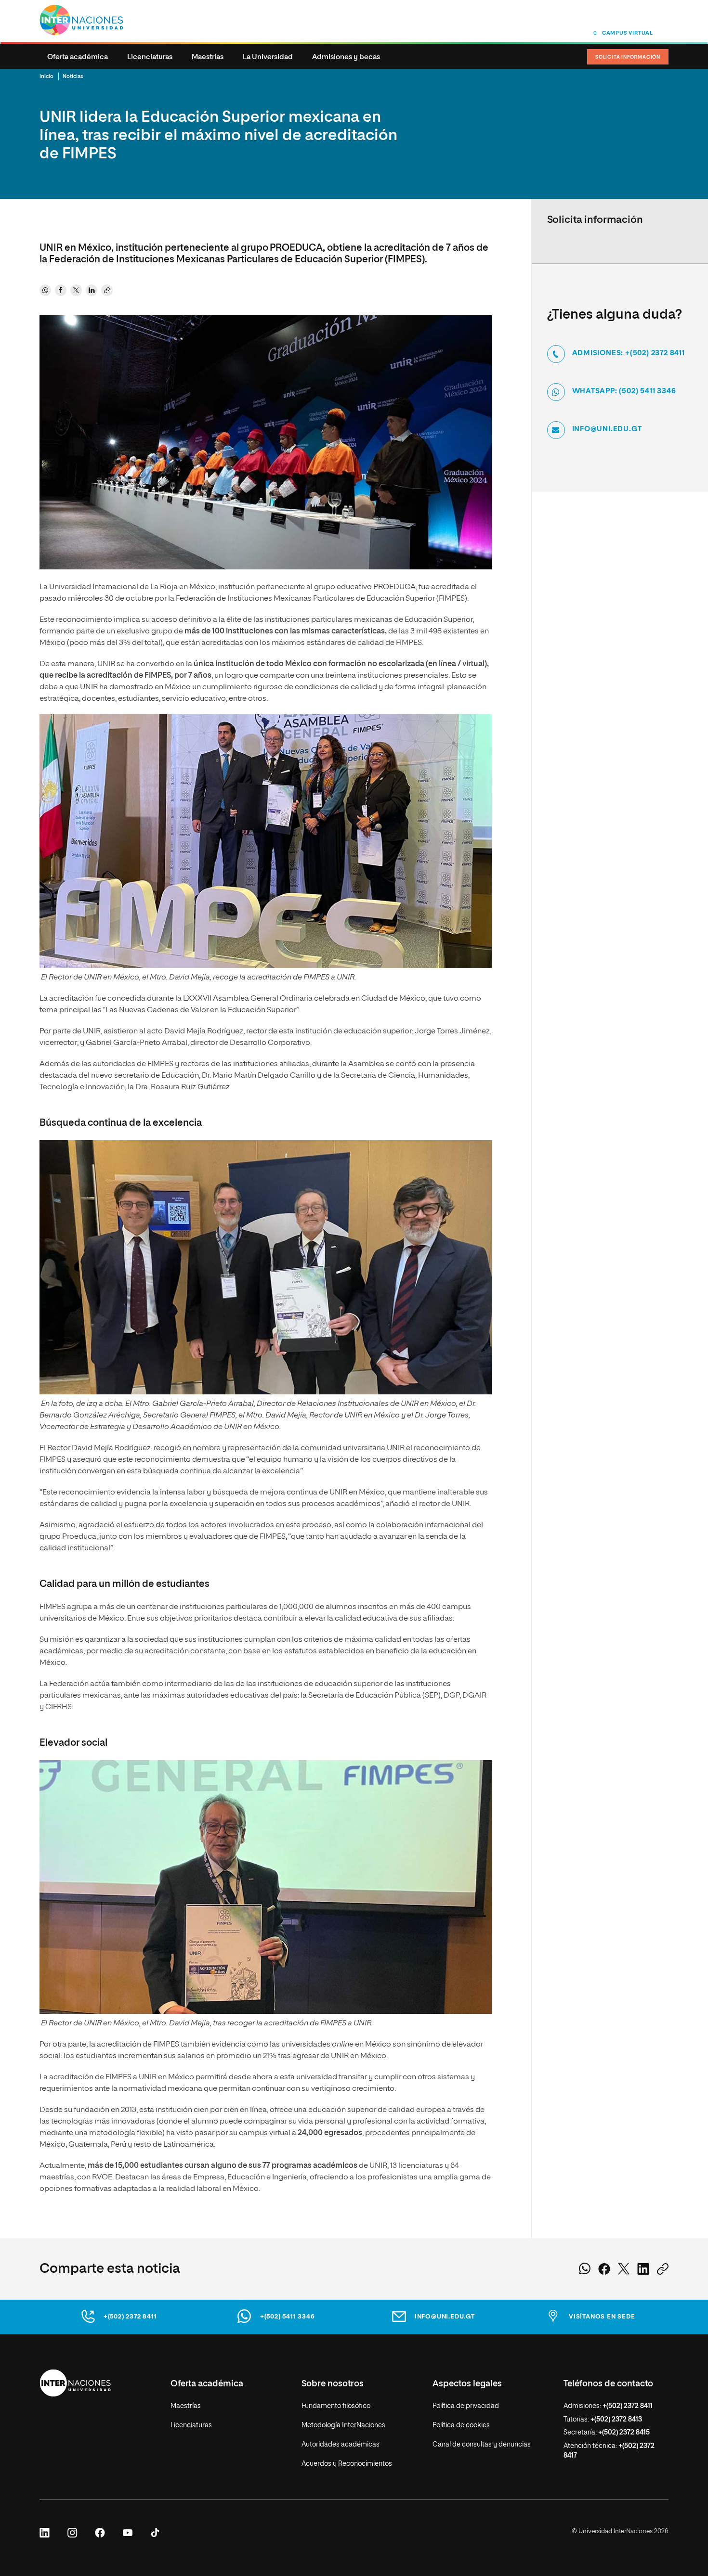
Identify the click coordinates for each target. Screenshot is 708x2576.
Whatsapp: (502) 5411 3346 (624, 391)
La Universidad (268, 57)
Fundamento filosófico (336, 2406)
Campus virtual (628, 33)
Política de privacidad (466, 2406)
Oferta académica (78, 57)
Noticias (73, 76)
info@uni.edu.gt (607, 429)
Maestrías (208, 57)
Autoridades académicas (341, 2445)
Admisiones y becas (346, 57)
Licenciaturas (150, 57)
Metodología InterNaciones (343, 2425)
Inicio (46, 76)
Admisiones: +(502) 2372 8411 (629, 353)
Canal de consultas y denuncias (482, 2445)
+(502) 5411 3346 (288, 2317)
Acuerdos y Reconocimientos (347, 2464)
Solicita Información (628, 57)
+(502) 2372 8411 (130, 2317)
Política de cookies (461, 2425)
